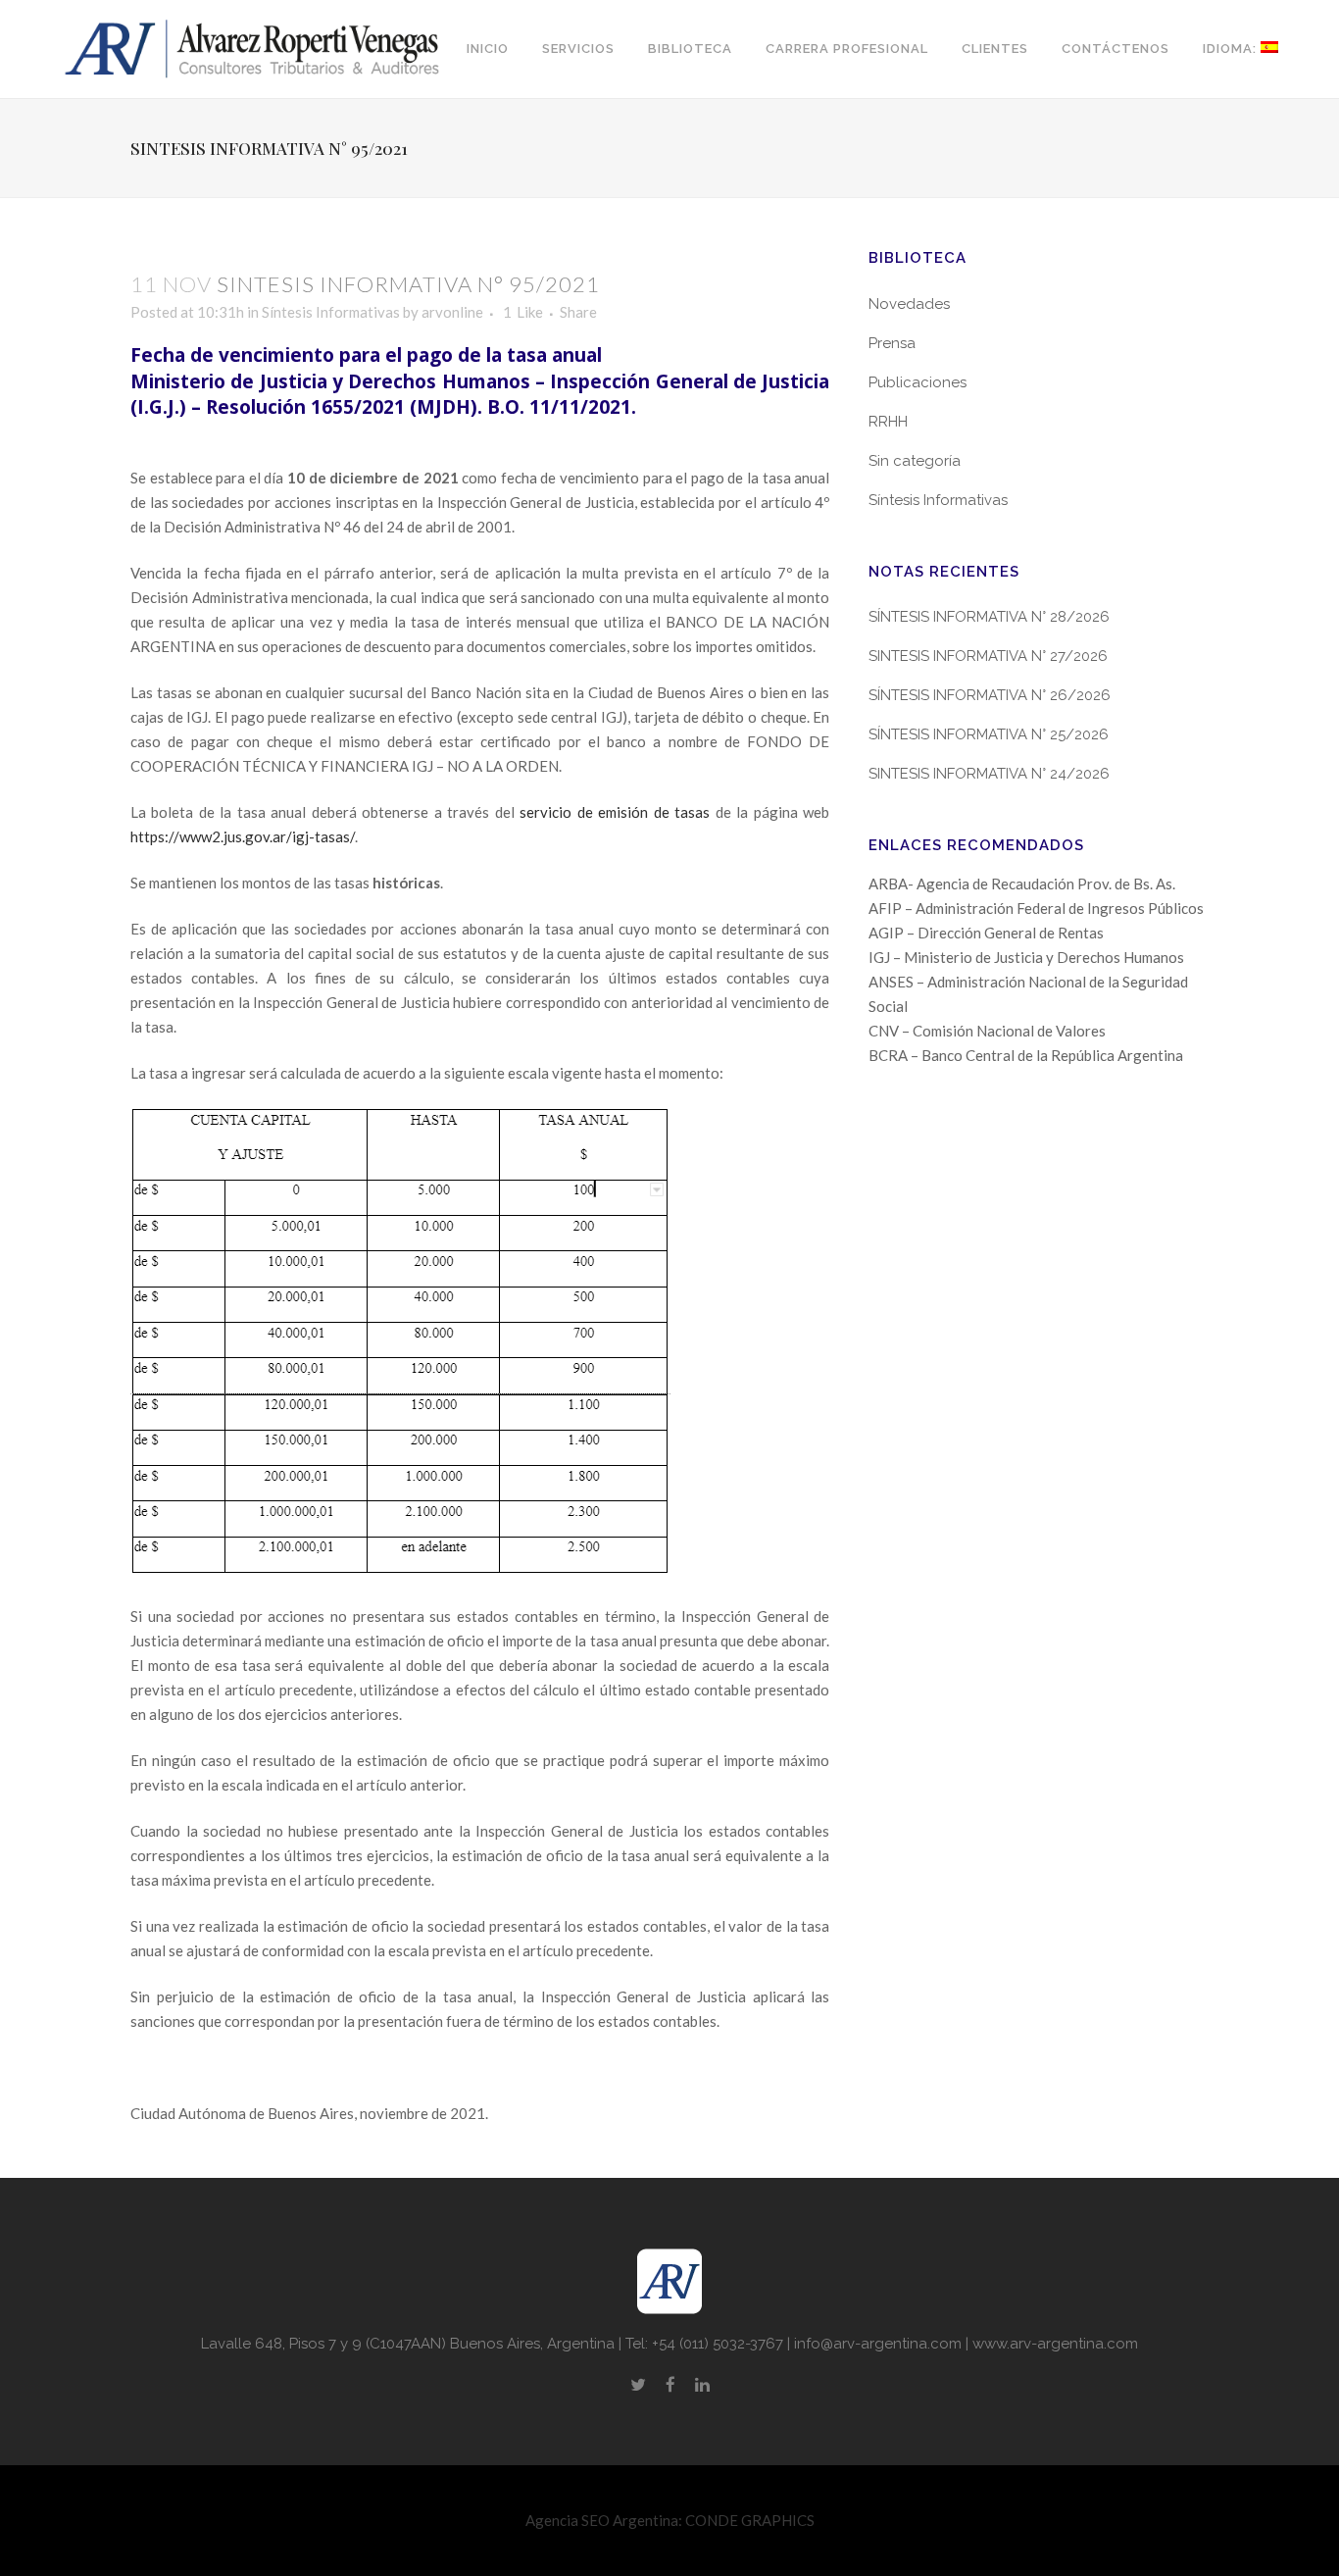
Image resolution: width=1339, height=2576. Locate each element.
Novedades (909, 304)
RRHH (888, 422)
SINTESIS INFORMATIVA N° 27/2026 (988, 656)
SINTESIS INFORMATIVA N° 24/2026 (989, 774)
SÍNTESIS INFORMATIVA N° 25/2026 (989, 734)
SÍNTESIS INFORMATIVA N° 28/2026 (989, 617)
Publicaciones (917, 382)
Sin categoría (915, 461)
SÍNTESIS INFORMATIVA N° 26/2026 (990, 695)
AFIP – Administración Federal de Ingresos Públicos (1036, 908)
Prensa (892, 343)
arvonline (452, 312)
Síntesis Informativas (331, 312)
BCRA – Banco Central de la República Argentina (1026, 1055)
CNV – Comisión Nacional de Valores (987, 1031)
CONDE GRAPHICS (750, 2520)
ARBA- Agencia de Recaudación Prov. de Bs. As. (1022, 884)
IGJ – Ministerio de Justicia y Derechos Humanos (1026, 957)
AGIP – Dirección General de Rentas (986, 933)
